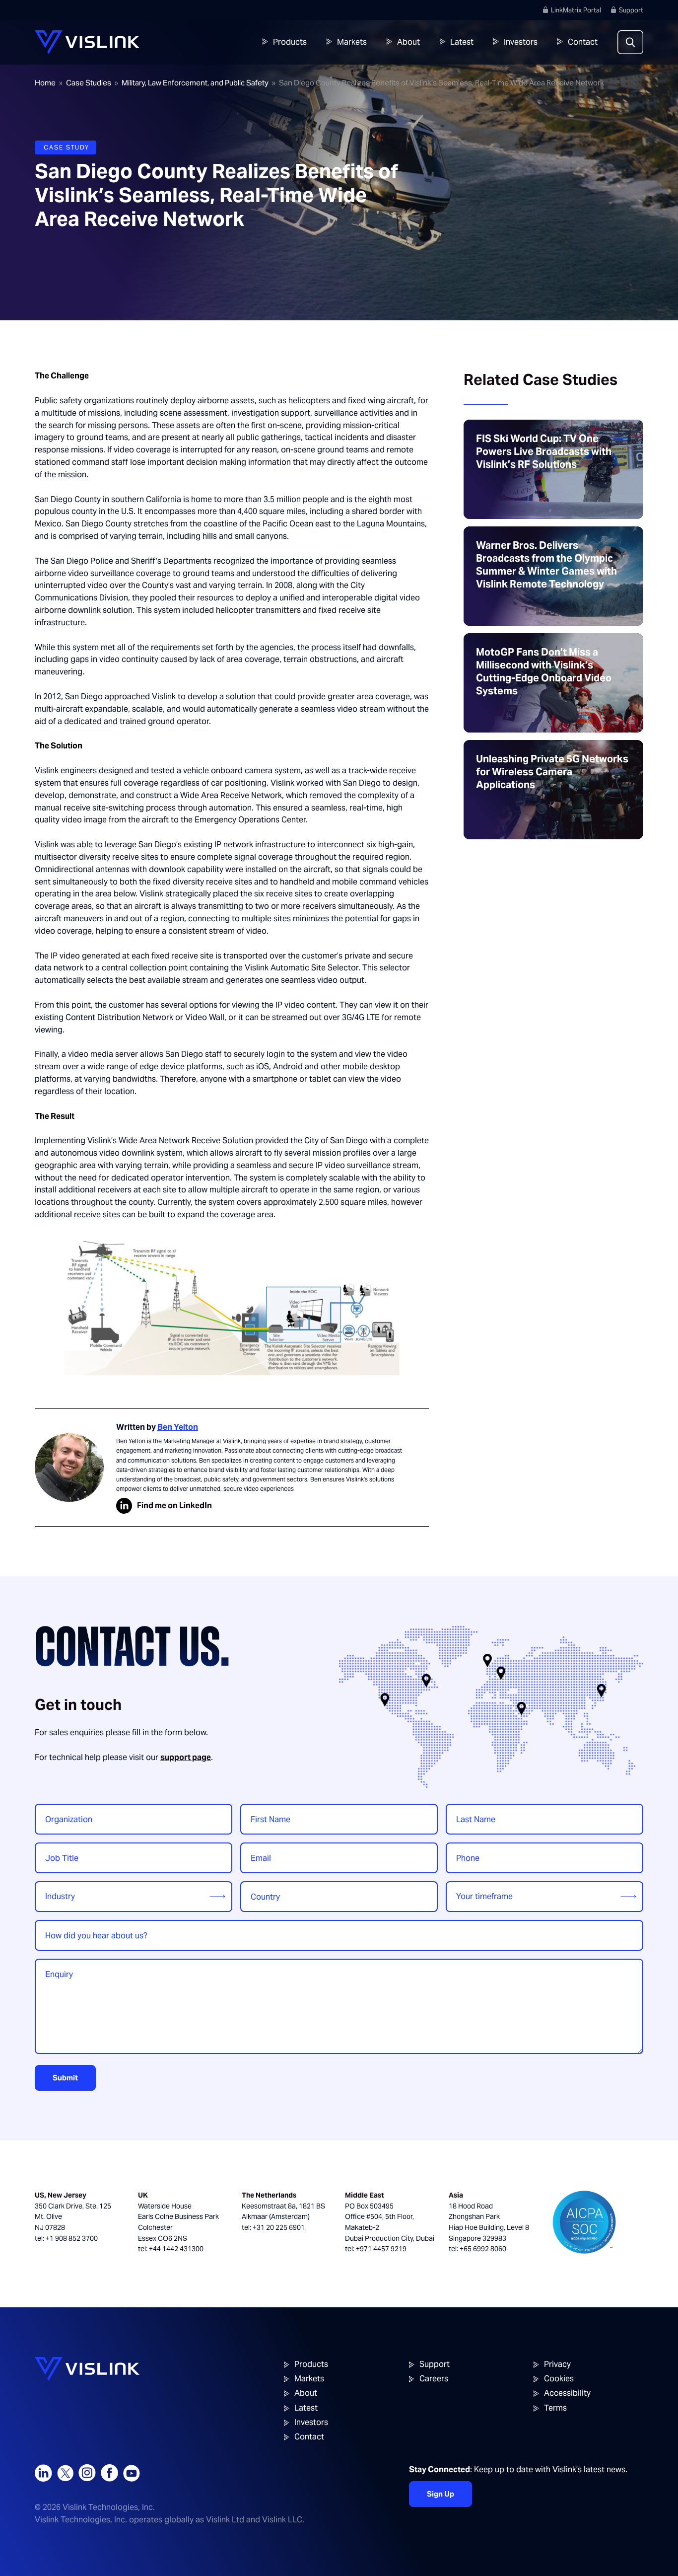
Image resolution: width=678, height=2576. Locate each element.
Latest (462, 42)
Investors (521, 42)
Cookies (559, 2379)
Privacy (557, 2364)
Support (631, 10)
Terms (555, 2408)
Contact (583, 42)
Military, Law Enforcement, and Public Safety (195, 83)
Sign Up (441, 2494)
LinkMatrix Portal (576, 10)
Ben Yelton (178, 1427)
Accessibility (567, 2393)
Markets (352, 42)
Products (290, 42)
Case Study (67, 147)
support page (186, 1757)
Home (45, 83)
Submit (65, 2078)
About (408, 42)
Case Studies (89, 83)
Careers (434, 2379)
